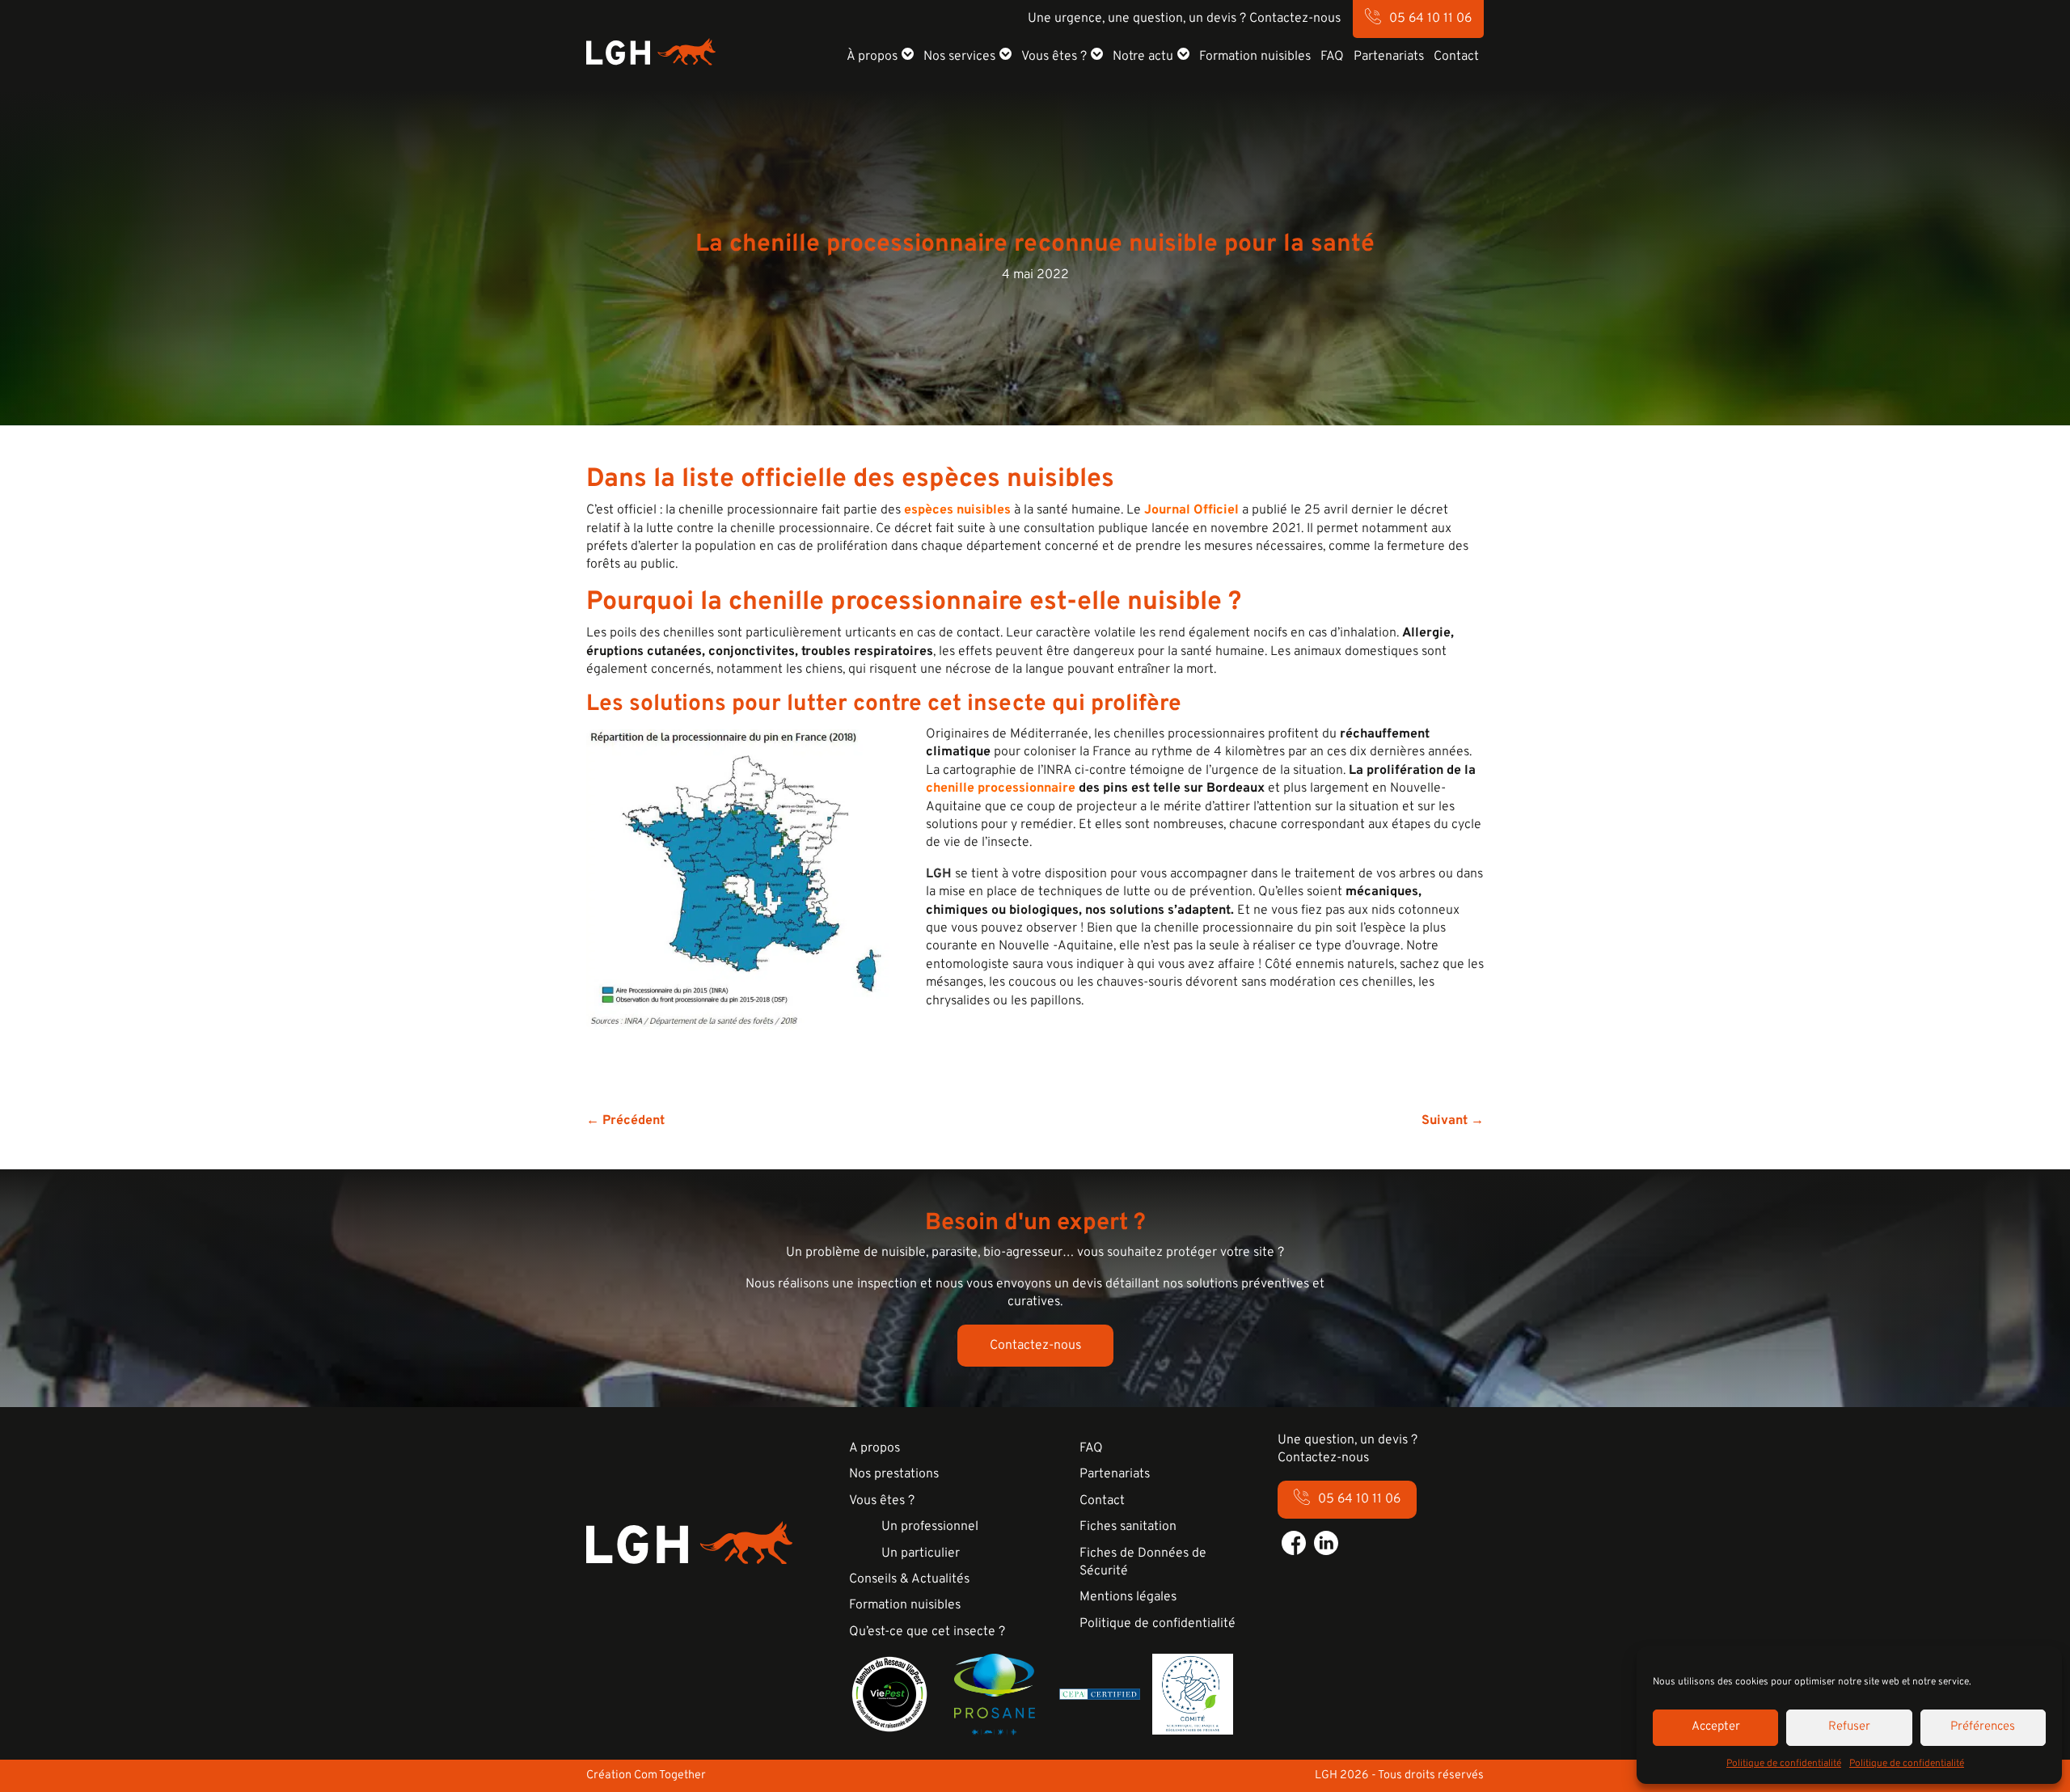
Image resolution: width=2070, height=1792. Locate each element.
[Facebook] (1294, 1543)
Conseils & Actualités (909, 1579)
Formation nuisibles (1255, 57)
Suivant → (1453, 1121)
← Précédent (625, 1121)
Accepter (1716, 1727)
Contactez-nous (1035, 1346)
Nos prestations (894, 1474)
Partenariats (1389, 57)
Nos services (959, 57)
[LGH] (651, 52)
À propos (872, 57)
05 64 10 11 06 (1430, 19)
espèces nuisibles (957, 510)
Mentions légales (1128, 1597)
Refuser (1849, 1727)
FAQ (1332, 57)
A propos (874, 1448)
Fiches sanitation (1128, 1527)
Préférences (1983, 1727)
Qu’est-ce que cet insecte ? (927, 1632)
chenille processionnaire (1001, 788)
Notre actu (1143, 57)
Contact (1456, 57)
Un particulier (921, 1553)
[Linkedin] (1326, 1543)
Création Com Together (646, 1775)
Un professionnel (930, 1527)
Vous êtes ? (1054, 57)
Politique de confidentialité (1784, 1764)
